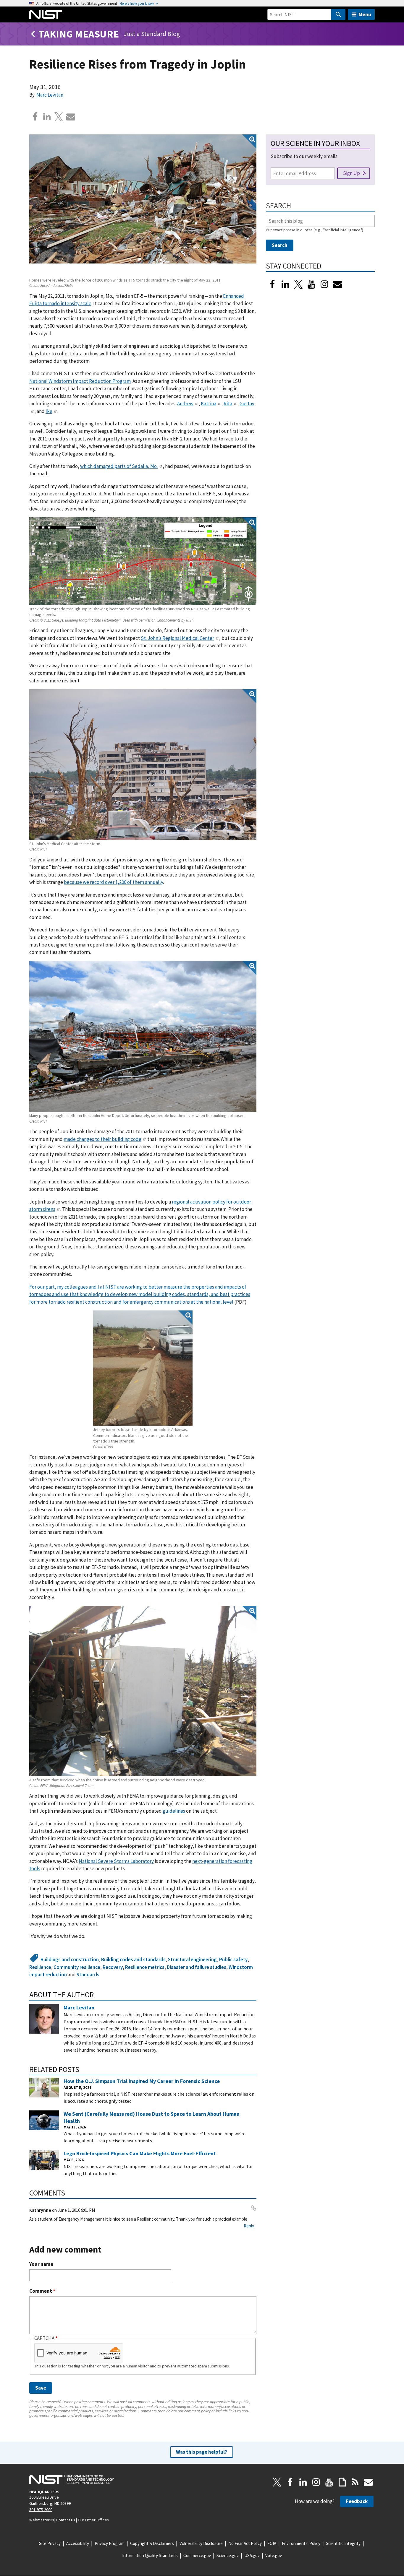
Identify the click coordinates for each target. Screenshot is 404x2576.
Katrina (209, 404)
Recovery (113, 1967)
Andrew (185, 404)
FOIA (272, 2543)
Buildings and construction (70, 1959)
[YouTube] (329, 2482)
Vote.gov (274, 2555)
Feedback (357, 2501)
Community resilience (77, 1967)
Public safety (233, 1959)
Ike (49, 411)
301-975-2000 (41, 2510)
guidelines (174, 1811)
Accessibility (78, 2543)
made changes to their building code (102, 1139)
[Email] (71, 117)
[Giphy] (342, 2482)
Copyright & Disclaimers (152, 2543)
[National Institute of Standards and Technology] (72, 2479)
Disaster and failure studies (197, 1967)
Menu (365, 14)
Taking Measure (79, 34)
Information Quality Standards (150, 2555)
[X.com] (59, 117)
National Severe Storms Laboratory (116, 1861)
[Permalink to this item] (98, 1995)
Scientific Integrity (343, 2543)
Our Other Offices (93, 2520)
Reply (249, 2226)
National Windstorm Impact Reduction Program (80, 381)
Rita (228, 404)
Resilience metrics (145, 1967)
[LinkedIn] (285, 284)
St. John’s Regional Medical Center (177, 638)
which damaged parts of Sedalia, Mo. (119, 466)
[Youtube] (311, 284)
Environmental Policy (301, 2543)
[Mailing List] (368, 2482)
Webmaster (39, 2520)
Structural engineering (192, 1959)
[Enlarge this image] (143, 205)
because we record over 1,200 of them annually (113, 882)
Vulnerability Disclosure (201, 2543)
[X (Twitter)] (298, 284)
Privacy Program (110, 2543)
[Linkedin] (47, 117)
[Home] (46, 14)
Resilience (40, 1967)
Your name (41, 2264)
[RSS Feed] (355, 2482)
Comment (42, 2291)
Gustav (247, 404)
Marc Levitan (50, 95)
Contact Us (66, 2520)
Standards (88, 1975)
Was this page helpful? (202, 2452)
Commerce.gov (197, 2555)
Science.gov (228, 2555)
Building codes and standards (133, 1959)
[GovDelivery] (337, 284)
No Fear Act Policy (245, 2543)
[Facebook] (35, 117)
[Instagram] (324, 284)
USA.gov (252, 2555)
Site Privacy (50, 2543)
